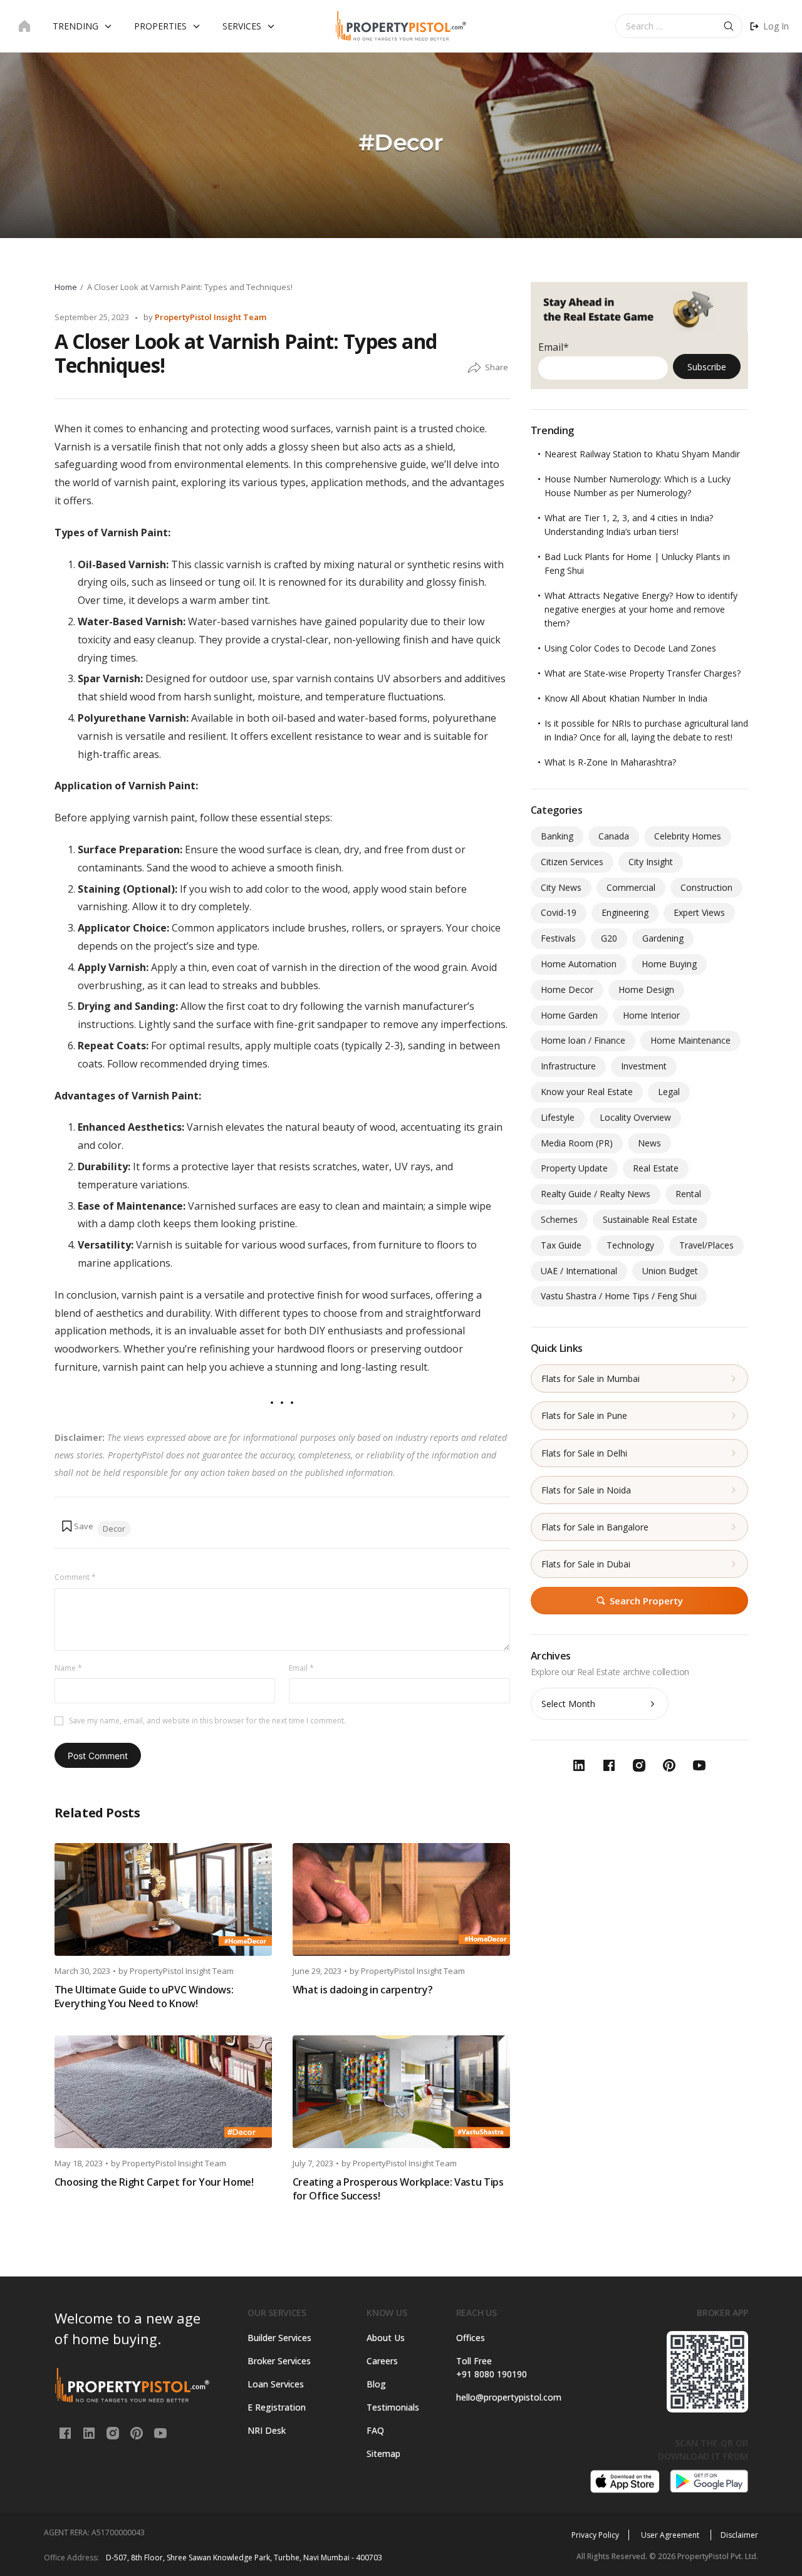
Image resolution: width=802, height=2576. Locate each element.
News (649, 1143)
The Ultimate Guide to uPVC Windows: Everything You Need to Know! (144, 1997)
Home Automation (579, 964)
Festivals (558, 938)
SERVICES (242, 26)
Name (68, 1668)
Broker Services (279, 2361)
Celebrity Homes (688, 836)
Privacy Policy (595, 2535)
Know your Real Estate (587, 1092)
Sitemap (383, 2454)
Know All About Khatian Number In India (626, 698)
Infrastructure (568, 1066)
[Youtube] (160, 2432)
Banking (557, 836)
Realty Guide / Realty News (596, 1194)
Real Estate (656, 1168)
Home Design (646, 989)
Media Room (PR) (577, 1143)
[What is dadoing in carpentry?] (401, 1899)
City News (561, 887)
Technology (630, 1245)
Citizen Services (572, 862)
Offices (471, 2338)
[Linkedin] (90, 2432)
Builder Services (279, 2338)
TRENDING (76, 26)
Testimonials (393, 2407)
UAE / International (579, 1271)
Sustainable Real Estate (650, 1219)
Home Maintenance (690, 1040)
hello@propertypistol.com (505, 2397)
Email (301, 1668)
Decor (114, 1529)
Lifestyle (558, 1117)
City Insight (651, 862)
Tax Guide (561, 1245)
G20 (609, 938)
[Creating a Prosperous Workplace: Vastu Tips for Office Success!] (401, 2092)
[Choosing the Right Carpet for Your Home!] (163, 2092)
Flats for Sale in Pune (584, 1415)
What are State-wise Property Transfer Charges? (643, 673)
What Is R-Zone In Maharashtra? (610, 762)
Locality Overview (635, 1117)
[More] (474, 368)
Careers (382, 2361)
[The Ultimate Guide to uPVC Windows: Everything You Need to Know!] (163, 1899)
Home (66, 287)
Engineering (625, 912)
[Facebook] (66, 2432)
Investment (644, 1066)
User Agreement (671, 2535)
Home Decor (567, 989)
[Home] (24, 26)
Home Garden (569, 1015)
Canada (614, 836)
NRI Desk (267, 2430)
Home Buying (669, 964)
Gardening (663, 938)
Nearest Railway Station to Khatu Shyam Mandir (642, 454)
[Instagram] (114, 2432)
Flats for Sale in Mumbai (591, 1379)
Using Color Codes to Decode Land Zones (630, 648)
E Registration (277, 2407)
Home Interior (651, 1015)
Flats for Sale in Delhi (584, 1453)
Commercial (631, 887)
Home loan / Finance (583, 1040)
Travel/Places (706, 1245)
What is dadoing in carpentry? (363, 1990)
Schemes (559, 1219)
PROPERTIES (160, 26)
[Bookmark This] (77, 1526)
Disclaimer (739, 2535)
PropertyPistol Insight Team (211, 317)
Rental (688, 1194)
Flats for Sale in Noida (586, 1490)
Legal (669, 1092)
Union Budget (670, 1271)
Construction (706, 887)
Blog (376, 2384)
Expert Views (699, 912)
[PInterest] (138, 2432)
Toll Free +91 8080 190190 (492, 2367)
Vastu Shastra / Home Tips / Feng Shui (619, 1296)
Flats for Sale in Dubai (586, 1564)
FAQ (375, 2430)
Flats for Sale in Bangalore (595, 1527)
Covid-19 (559, 912)
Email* (554, 347)
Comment (75, 1577)
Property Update (574, 1168)
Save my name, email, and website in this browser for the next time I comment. (207, 1721)
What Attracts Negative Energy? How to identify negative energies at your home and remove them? (641, 609)
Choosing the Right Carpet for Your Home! (154, 2182)
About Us (386, 2338)
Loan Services (276, 2384)
